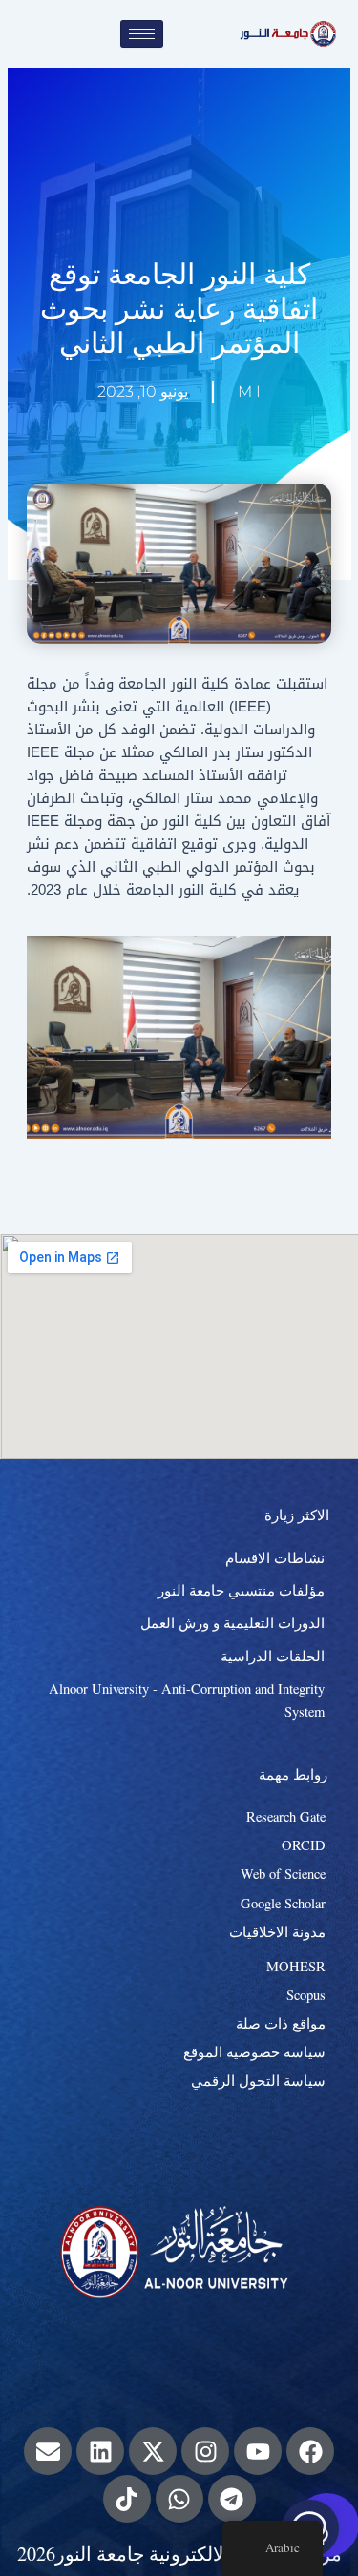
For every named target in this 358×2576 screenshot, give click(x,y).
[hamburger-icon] (142, 34)
